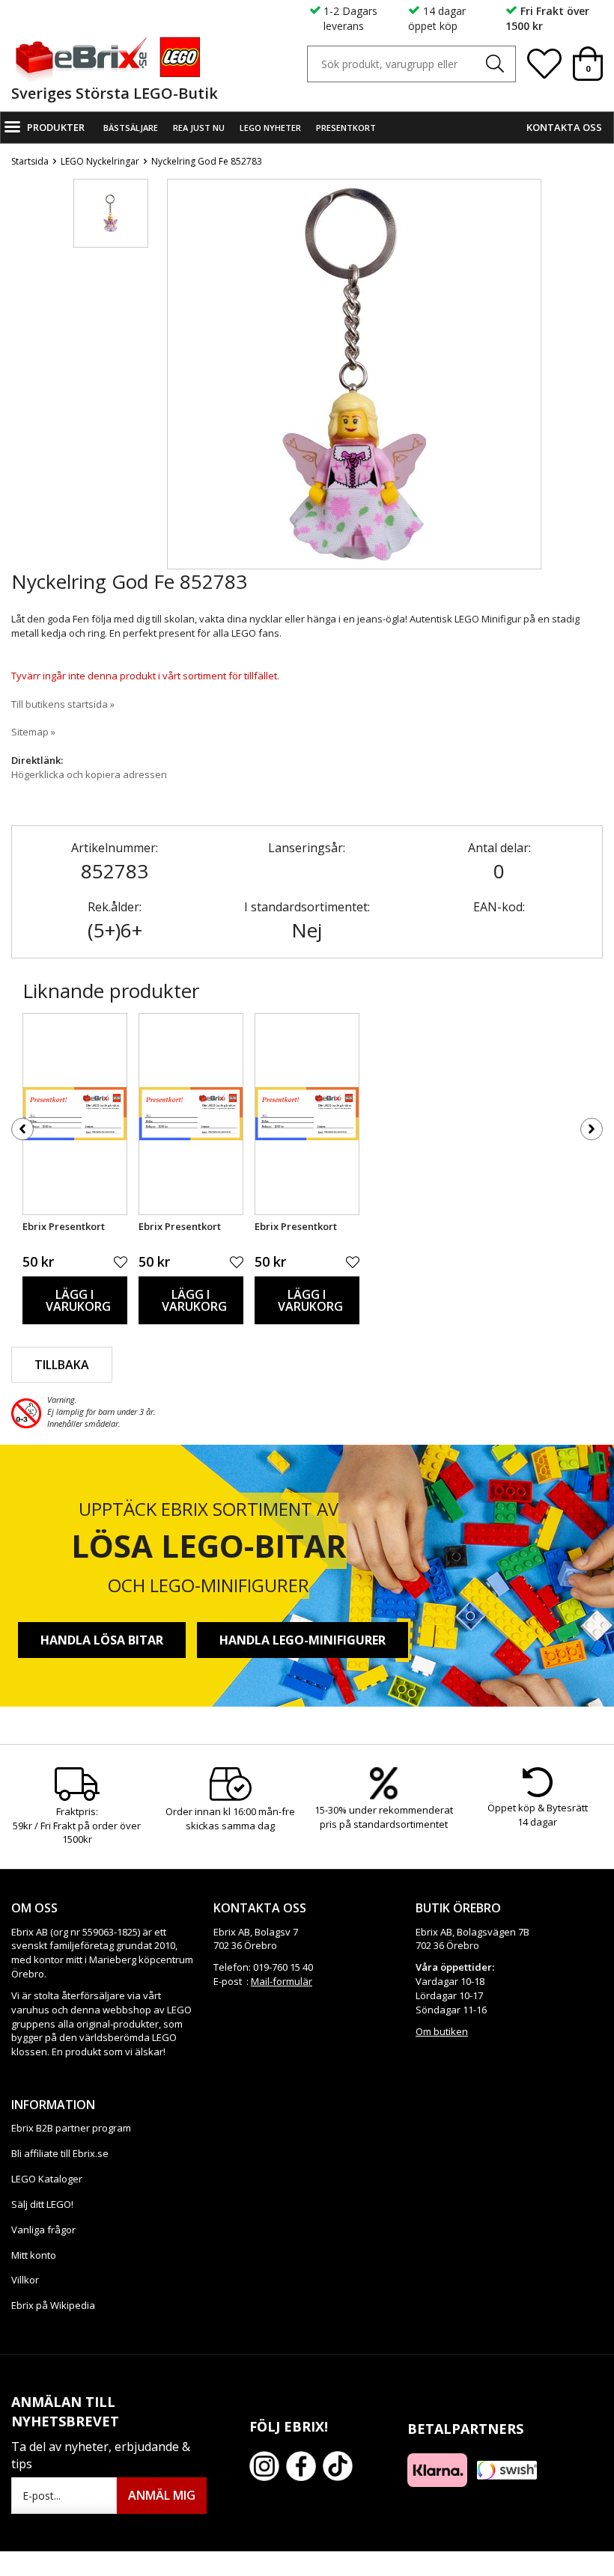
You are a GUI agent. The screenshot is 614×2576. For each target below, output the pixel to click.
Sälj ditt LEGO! (42, 2204)
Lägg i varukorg (78, 1300)
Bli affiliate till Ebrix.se (60, 2153)
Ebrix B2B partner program (71, 2128)
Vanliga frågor (43, 2230)
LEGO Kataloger (47, 2179)
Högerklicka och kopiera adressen (89, 774)
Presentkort (346, 128)
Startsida (30, 161)
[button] (111, 213)
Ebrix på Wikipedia (53, 2305)
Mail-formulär (282, 1981)
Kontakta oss (564, 127)
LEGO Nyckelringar (100, 161)
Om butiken (442, 2031)
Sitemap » (33, 732)
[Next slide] (529, 377)
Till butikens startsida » (63, 704)
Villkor (25, 2280)
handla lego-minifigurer (303, 1640)
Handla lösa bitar (102, 1640)
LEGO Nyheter (270, 128)
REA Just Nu (199, 128)
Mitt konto (34, 2255)
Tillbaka (62, 1365)
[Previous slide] (179, 377)
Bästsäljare (131, 128)
